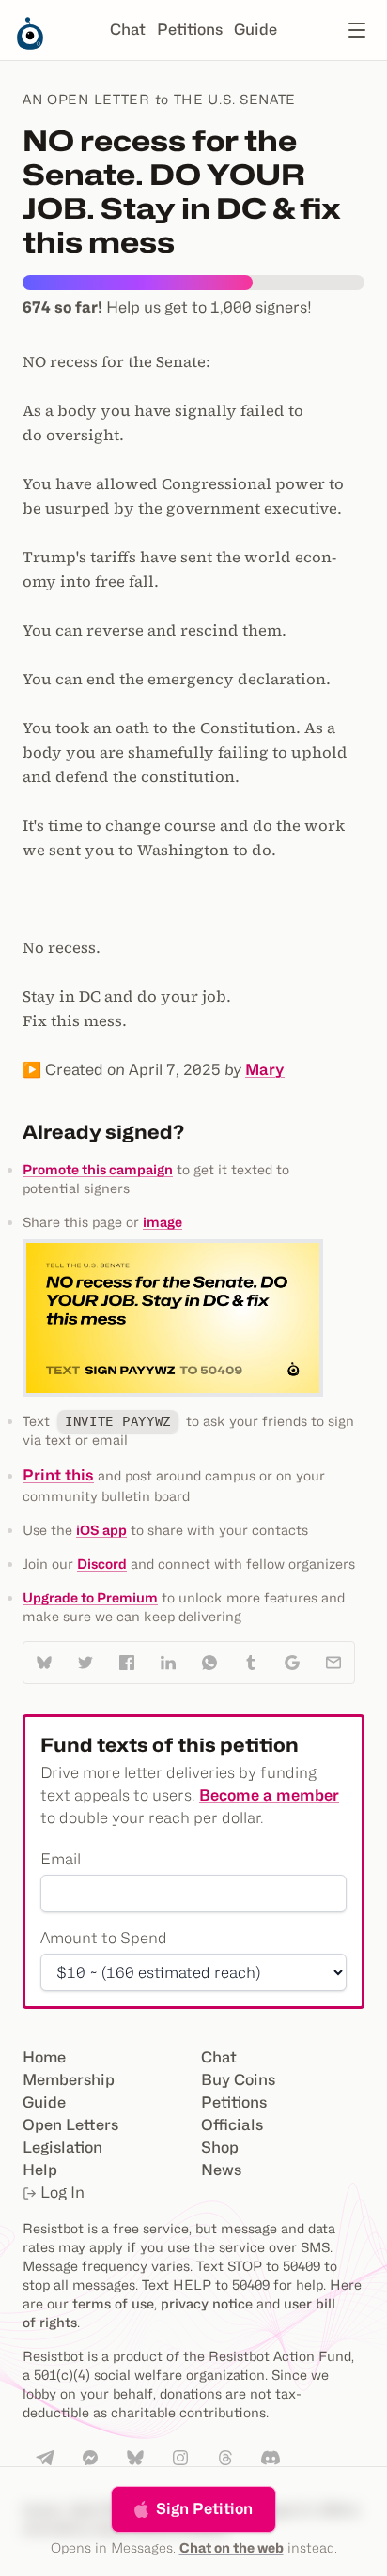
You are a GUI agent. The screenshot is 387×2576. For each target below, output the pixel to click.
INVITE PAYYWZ (118, 1421)
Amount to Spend (104, 1938)
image (163, 1222)
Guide (255, 30)
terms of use (113, 2303)
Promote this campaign (98, 1169)
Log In (62, 2193)
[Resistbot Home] (30, 45)
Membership (69, 2080)
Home (44, 2057)
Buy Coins (238, 2080)
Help (40, 2170)
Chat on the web (232, 2547)
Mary (265, 1070)
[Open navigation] (357, 30)
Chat (128, 30)
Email (61, 1859)
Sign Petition (204, 2509)
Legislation (62, 2147)
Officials (232, 2125)
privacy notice (207, 2303)
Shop (220, 2147)
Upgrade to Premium (90, 1597)
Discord (102, 1564)
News (221, 2170)
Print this (58, 1475)
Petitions (190, 30)
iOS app (101, 1530)
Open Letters (70, 2125)
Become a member (269, 1795)
